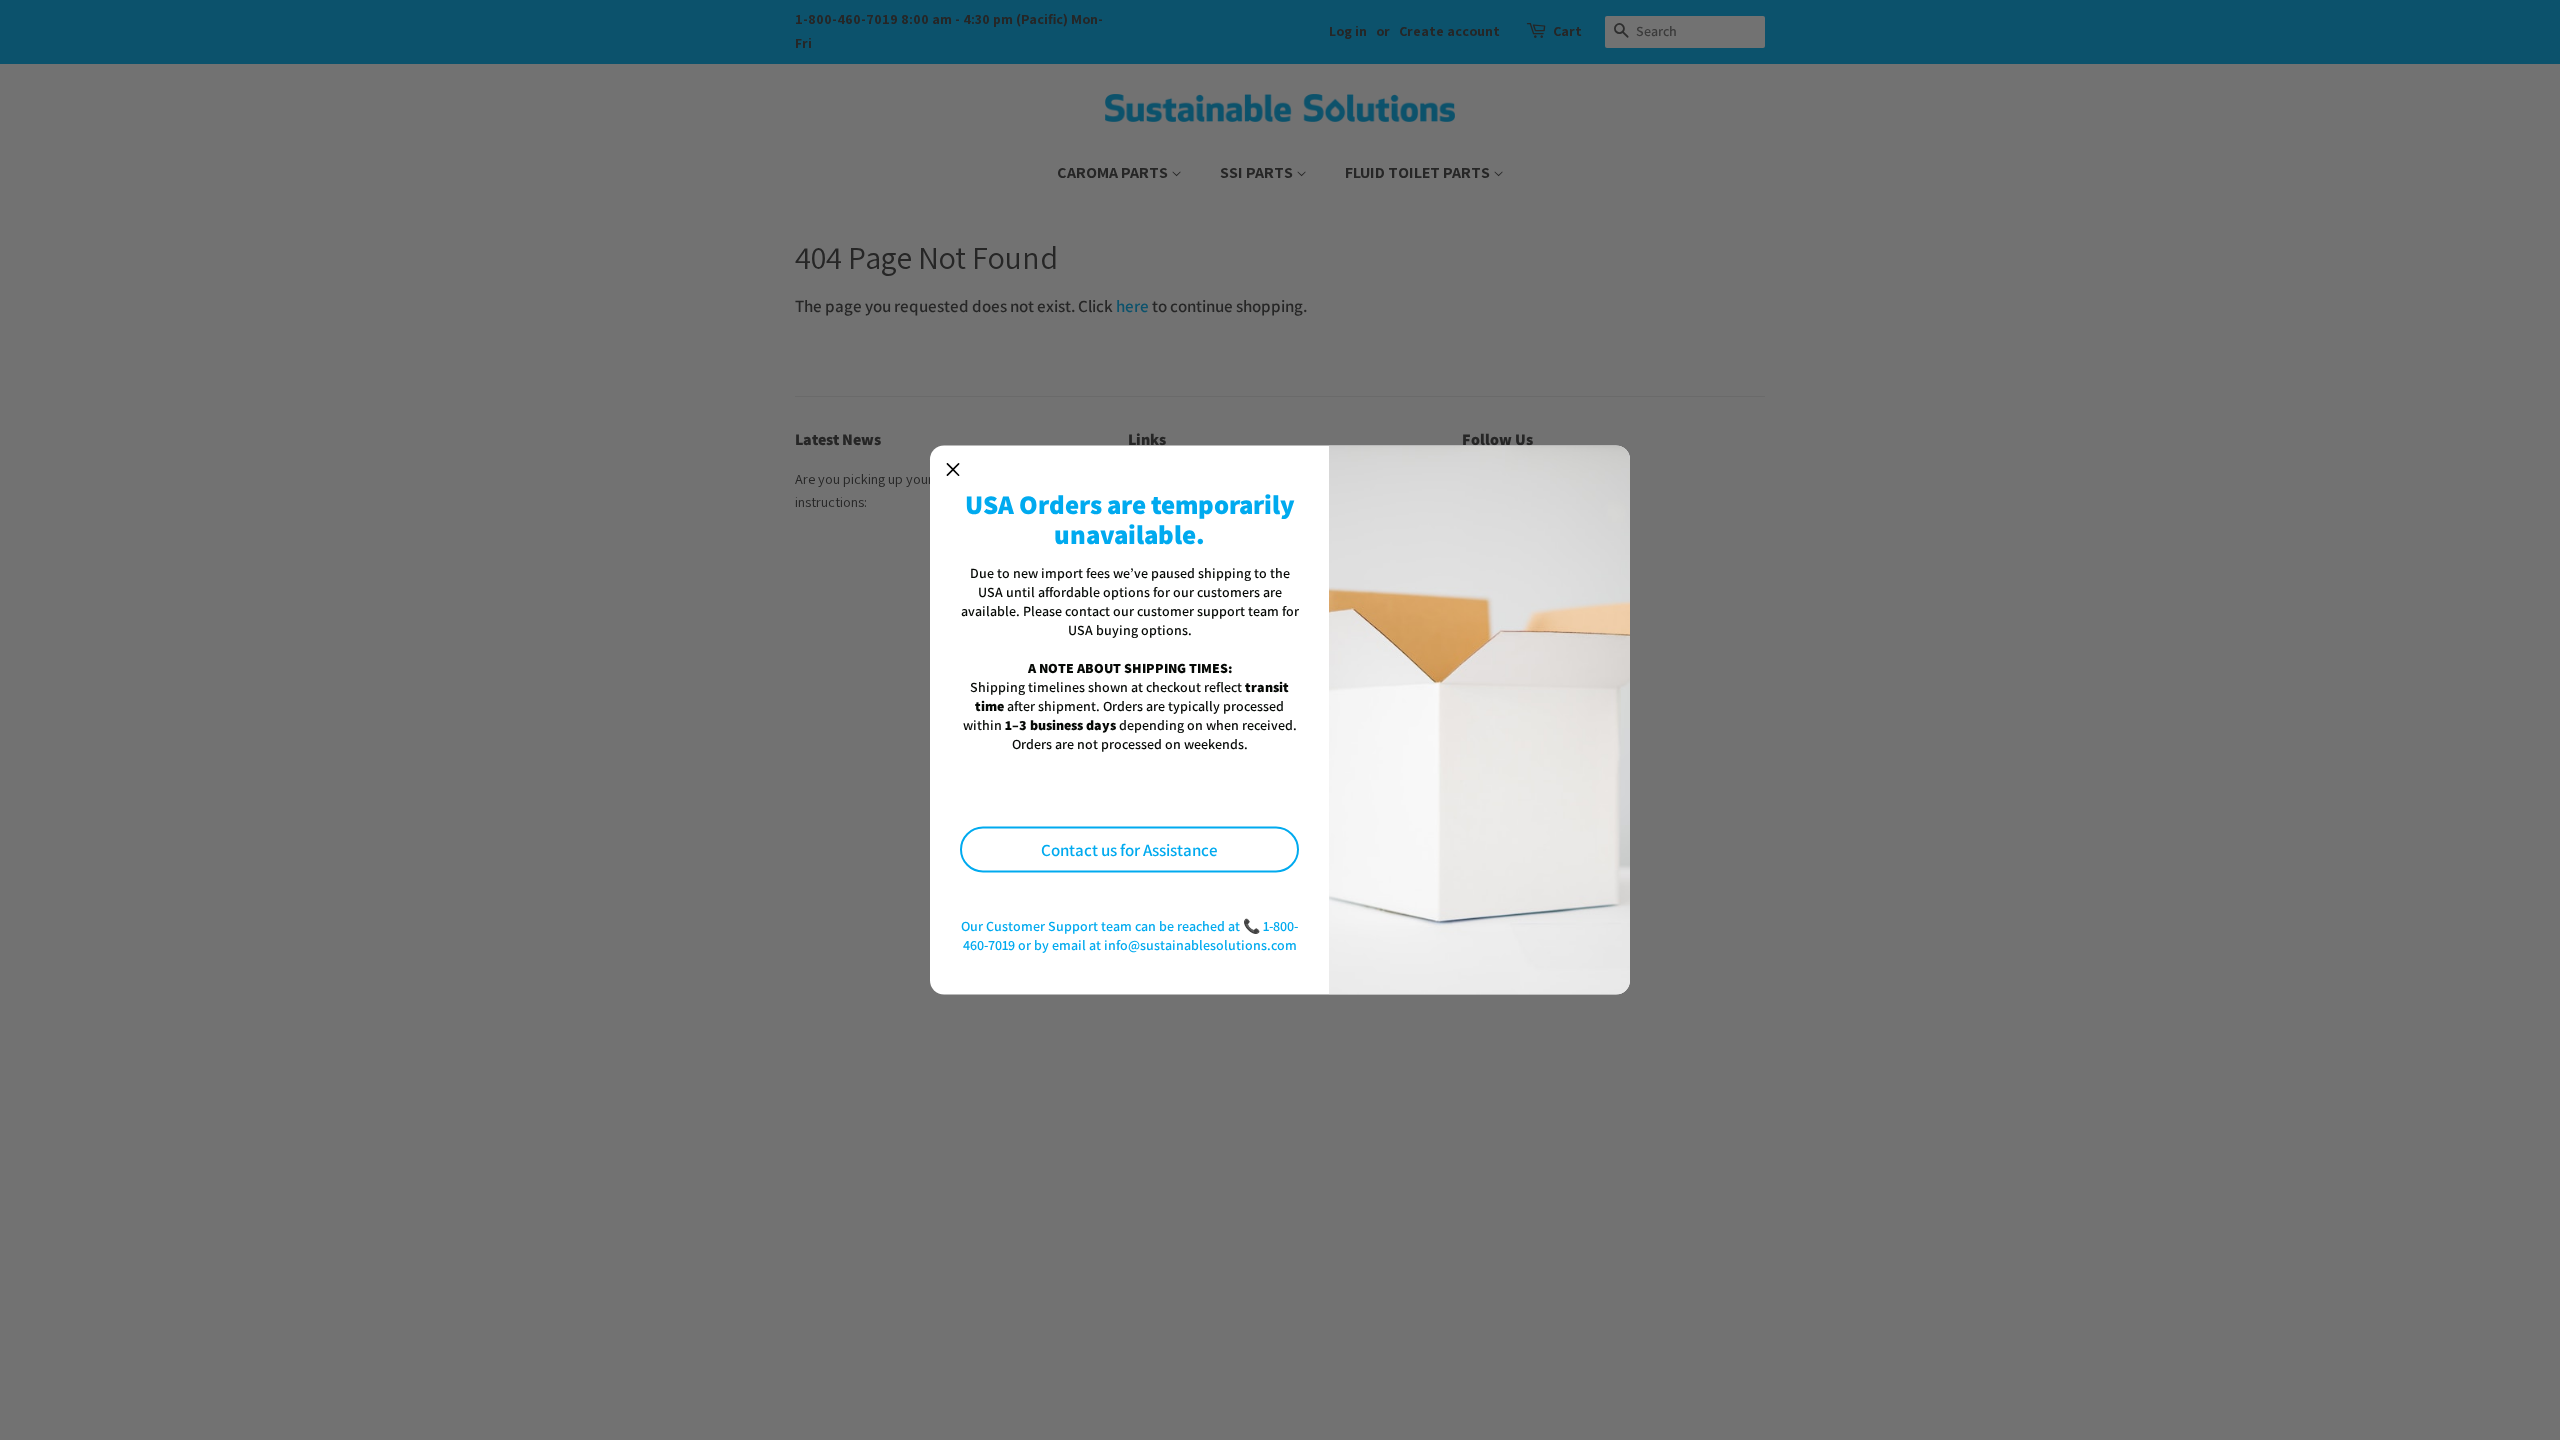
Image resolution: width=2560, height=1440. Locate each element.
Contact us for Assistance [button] (1129, 849)
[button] (953, 469)
